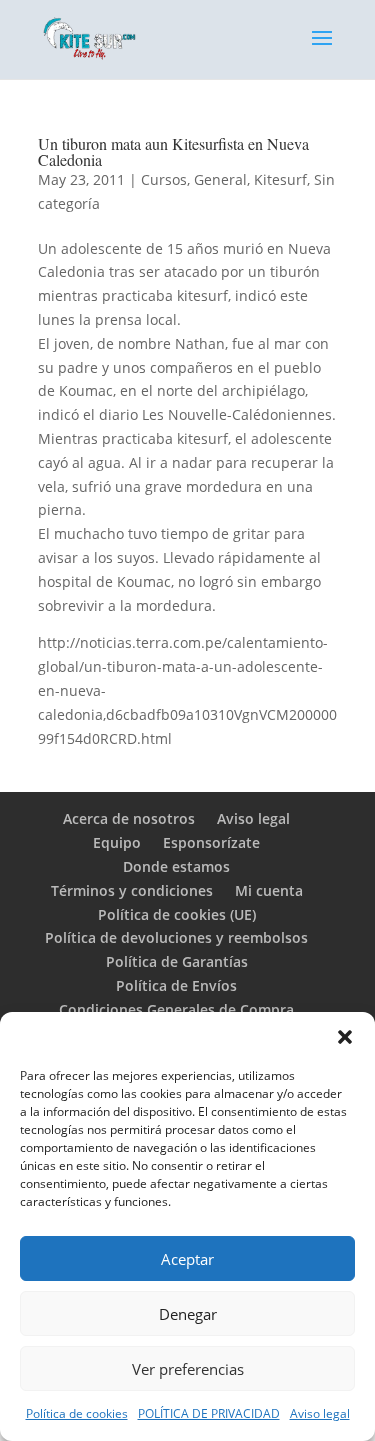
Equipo (117, 842)
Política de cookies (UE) (177, 914)
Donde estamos (176, 866)
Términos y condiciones (132, 890)
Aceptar (187, 1259)
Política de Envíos (176, 985)
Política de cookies (77, 1413)
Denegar (188, 1314)
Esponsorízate (211, 842)
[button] (345, 1037)
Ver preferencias (188, 1369)
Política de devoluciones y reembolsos (176, 937)
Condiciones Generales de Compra (176, 1009)
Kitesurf (280, 179)
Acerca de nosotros (129, 818)
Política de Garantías (177, 961)
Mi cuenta (269, 890)
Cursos (164, 179)
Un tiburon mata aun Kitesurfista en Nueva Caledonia (173, 151)
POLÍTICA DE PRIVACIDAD (209, 1413)
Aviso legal (320, 1413)
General (220, 179)
